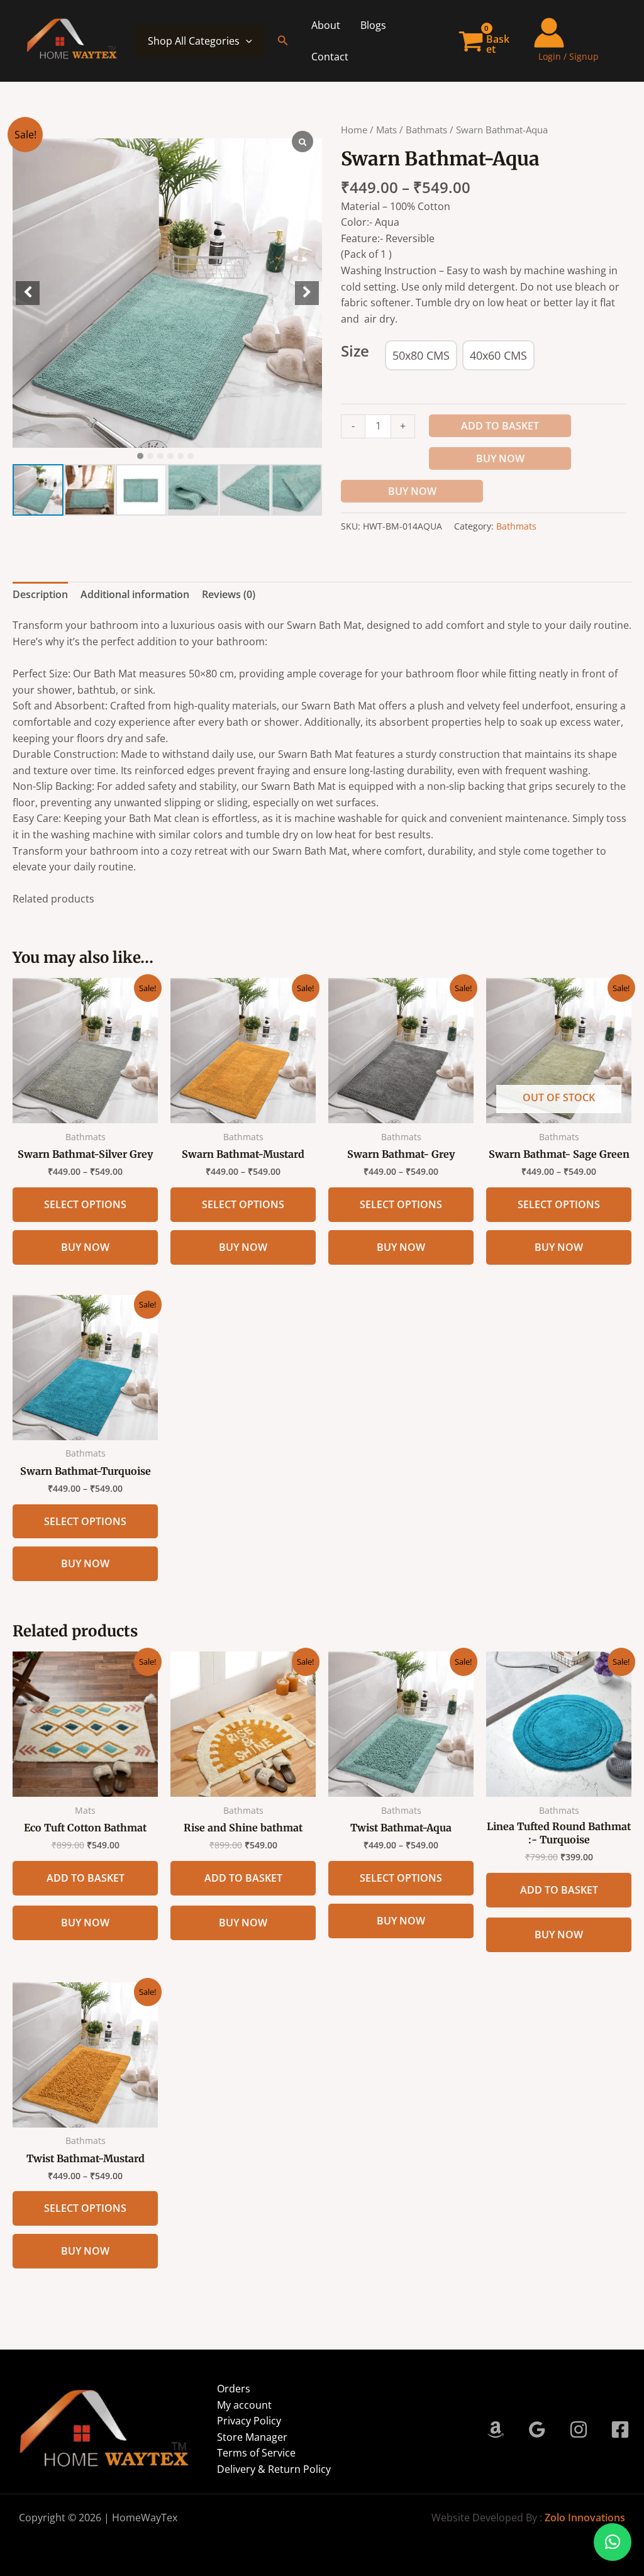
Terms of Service (256, 2453)
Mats (386, 130)
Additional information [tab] (135, 594)
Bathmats (426, 130)
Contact (330, 57)
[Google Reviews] (537, 2429)
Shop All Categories (194, 41)
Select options (85, 1204)
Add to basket (500, 426)
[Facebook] (620, 2429)
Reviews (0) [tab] (229, 594)
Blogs (373, 25)
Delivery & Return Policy (274, 2469)
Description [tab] (40, 594)
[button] (283, 41)
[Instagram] (579, 2429)
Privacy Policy (249, 2421)
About (326, 25)
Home (354, 130)
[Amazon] (496, 2429)
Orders (234, 2389)
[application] (246, 41)
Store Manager (252, 2437)
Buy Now (500, 458)
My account (244, 2405)
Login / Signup (569, 56)
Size (355, 351)
